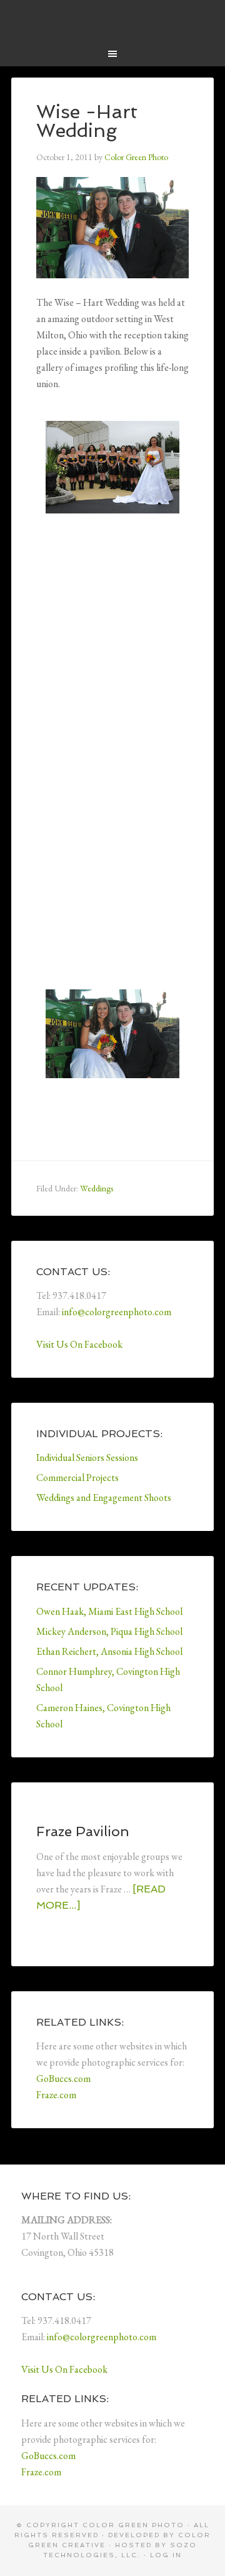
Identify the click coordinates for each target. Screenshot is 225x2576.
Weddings (97, 1188)
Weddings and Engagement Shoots (104, 1498)
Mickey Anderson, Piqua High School (109, 1631)
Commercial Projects (77, 1477)
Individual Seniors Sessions (87, 1457)
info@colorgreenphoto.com (117, 1312)
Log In (166, 2555)
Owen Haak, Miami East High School (109, 1611)
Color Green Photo (112, 19)
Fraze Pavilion (83, 1831)
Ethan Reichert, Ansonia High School (109, 1651)
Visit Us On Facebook (79, 1344)
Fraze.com (56, 2095)
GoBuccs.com (63, 2078)
